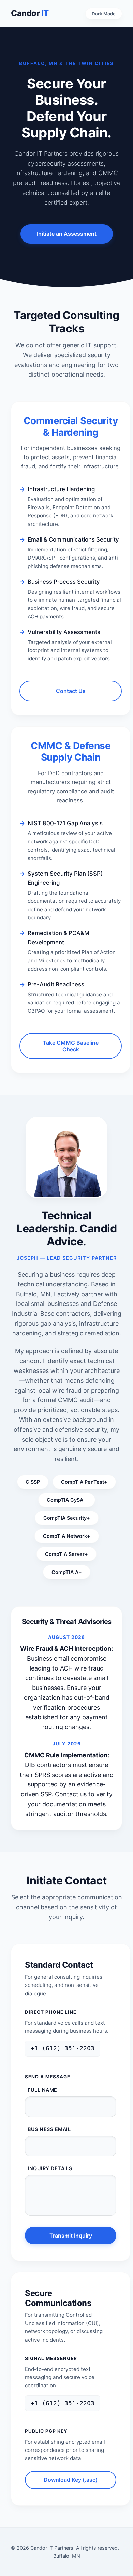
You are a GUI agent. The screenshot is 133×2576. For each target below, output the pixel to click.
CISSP (33, 1482)
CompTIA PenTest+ (84, 1482)
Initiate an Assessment (67, 234)
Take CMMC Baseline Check (71, 1046)
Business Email (49, 2129)
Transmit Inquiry (71, 2236)
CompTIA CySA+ (67, 1500)
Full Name (42, 2090)
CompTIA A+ (67, 1572)
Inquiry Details (50, 2168)
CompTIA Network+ (67, 1536)
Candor (30, 13)
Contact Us (71, 691)
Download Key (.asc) (71, 2480)
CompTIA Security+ (67, 1518)
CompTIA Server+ (66, 1554)
